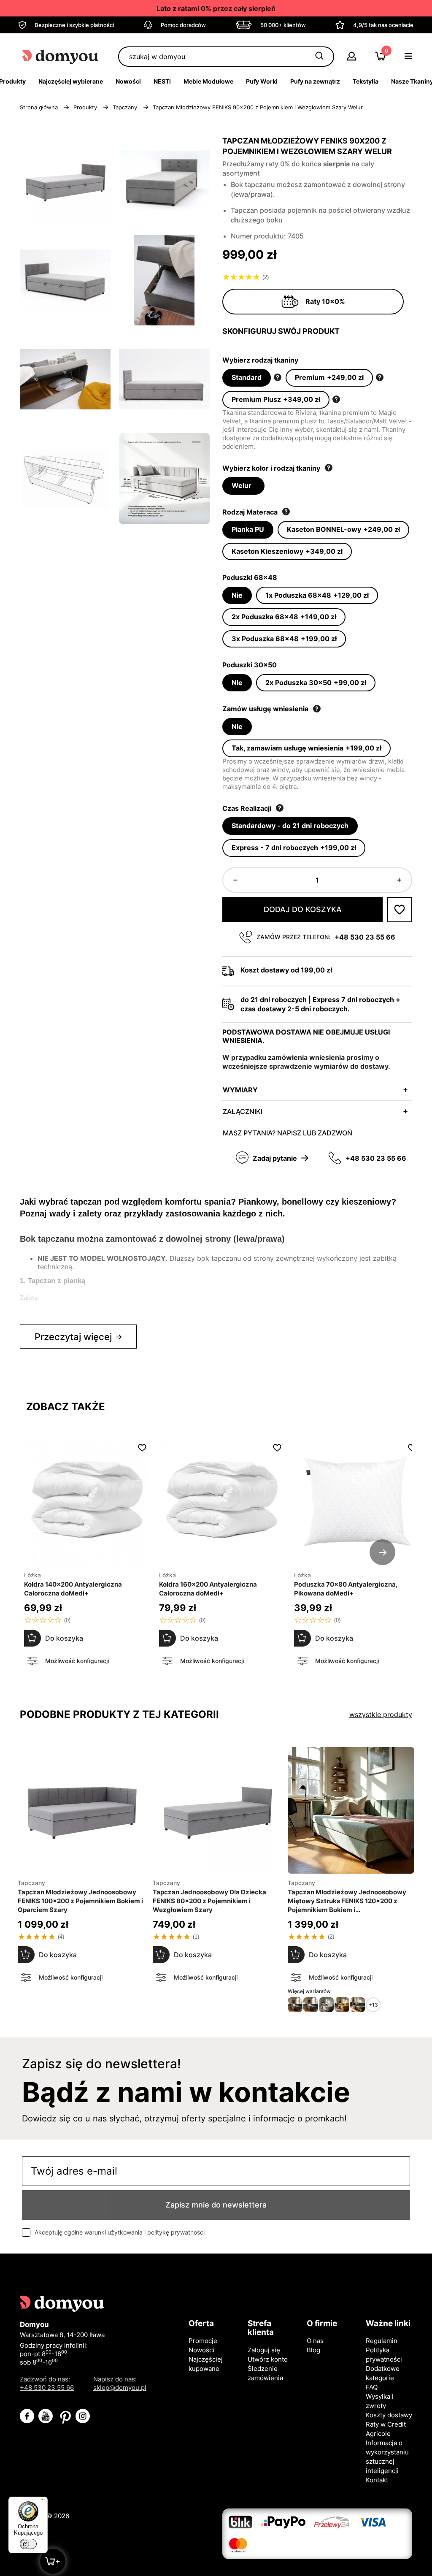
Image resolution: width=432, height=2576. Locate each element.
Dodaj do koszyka (303, 909)
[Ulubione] (400, 910)
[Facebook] (27, 2416)
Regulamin (382, 2341)
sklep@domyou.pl (120, 2388)
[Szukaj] (319, 57)
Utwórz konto (268, 2359)
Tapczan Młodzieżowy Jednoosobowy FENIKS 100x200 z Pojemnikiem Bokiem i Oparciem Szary (80, 1901)
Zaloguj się (264, 2350)
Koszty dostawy (389, 2415)
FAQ (372, 2387)
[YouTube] (46, 2416)
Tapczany (166, 1883)
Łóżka (32, 1575)
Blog (313, 2350)
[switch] (28, 2544)
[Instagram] (83, 2416)
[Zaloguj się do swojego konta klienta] (352, 58)
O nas (315, 2341)
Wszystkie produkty (381, 1715)
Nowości (201, 2350)
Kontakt (377, 2480)
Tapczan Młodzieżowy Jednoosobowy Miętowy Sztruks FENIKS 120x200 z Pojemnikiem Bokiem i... (347, 1901)
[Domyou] (61, 56)
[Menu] (43, 2502)
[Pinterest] (64, 2416)
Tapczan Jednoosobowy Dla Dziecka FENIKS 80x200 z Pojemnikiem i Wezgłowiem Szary (209, 1901)
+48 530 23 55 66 (365, 937)
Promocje (203, 2341)
